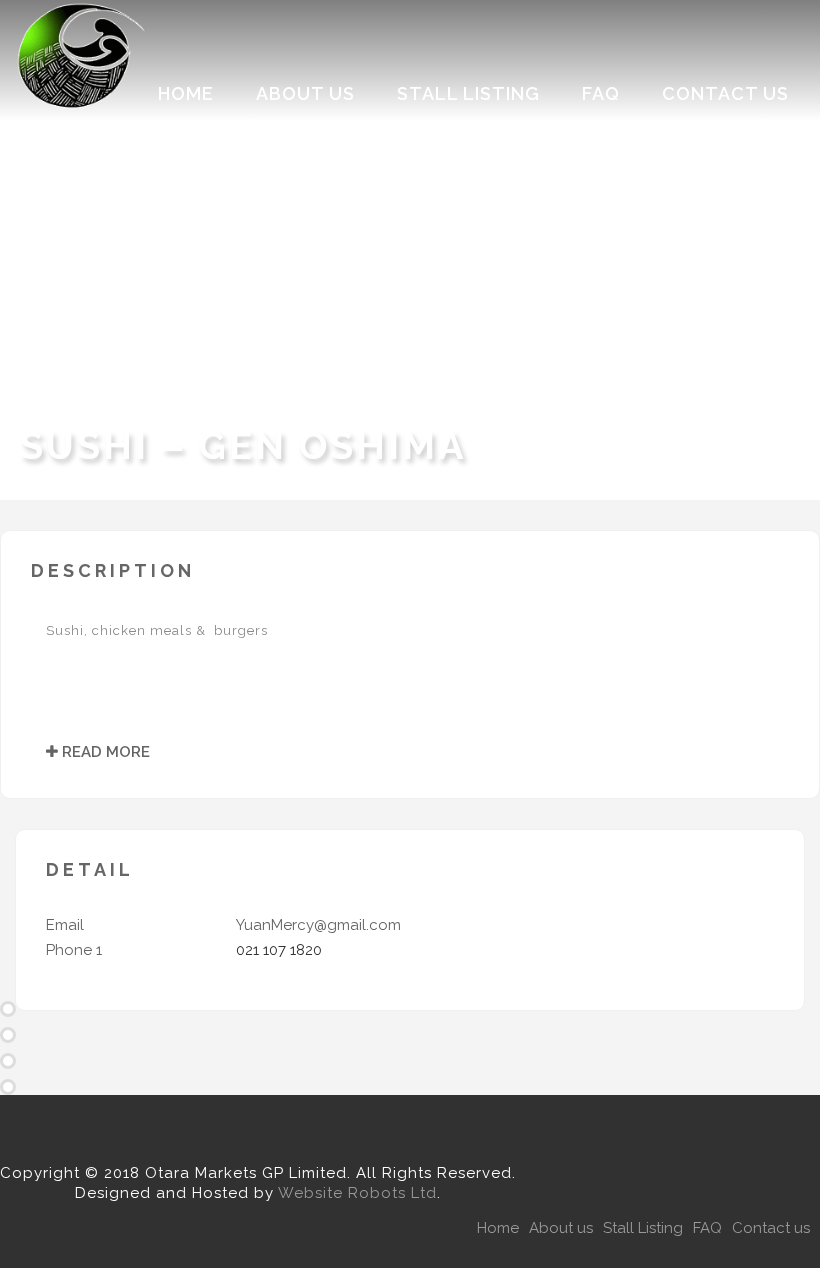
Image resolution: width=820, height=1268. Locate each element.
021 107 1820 (279, 950)
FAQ (601, 93)
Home (186, 93)
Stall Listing (468, 93)
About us (305, 93)
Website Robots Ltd (357, 1193)
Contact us (725, 93)
